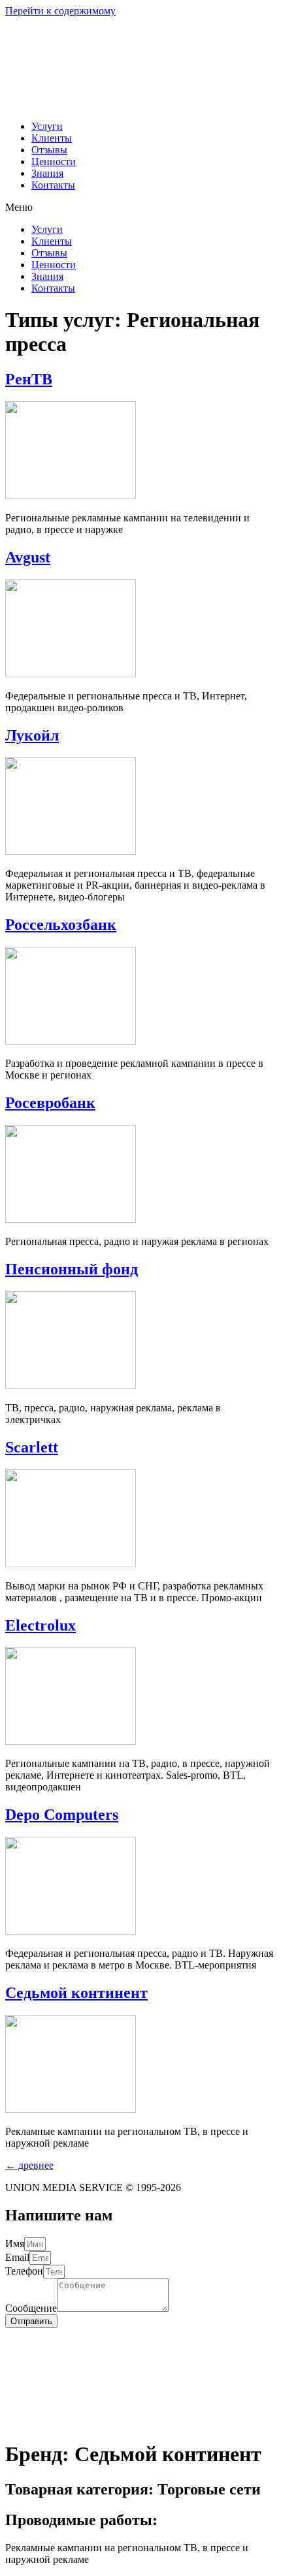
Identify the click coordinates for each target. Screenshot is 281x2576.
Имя (15, 2244)
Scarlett (32, 1447)
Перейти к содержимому (60, 11)
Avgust (28, 557)
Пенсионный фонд (72, 1269)
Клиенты (52, 138)
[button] (140, 207)
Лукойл (32, 735)
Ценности (54, 161)
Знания (47, 173)
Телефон (24, 2271)
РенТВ (29, 379)
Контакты (53, 185)
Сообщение (31, 2308)
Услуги (47, 126)
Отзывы (49, 150)
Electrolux (41, 1625)
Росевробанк (50, 1103)
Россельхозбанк (61, 925)
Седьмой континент (76, 1993)
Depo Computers (62, 1815)
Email (17, 2257)
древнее (29, 2165)
